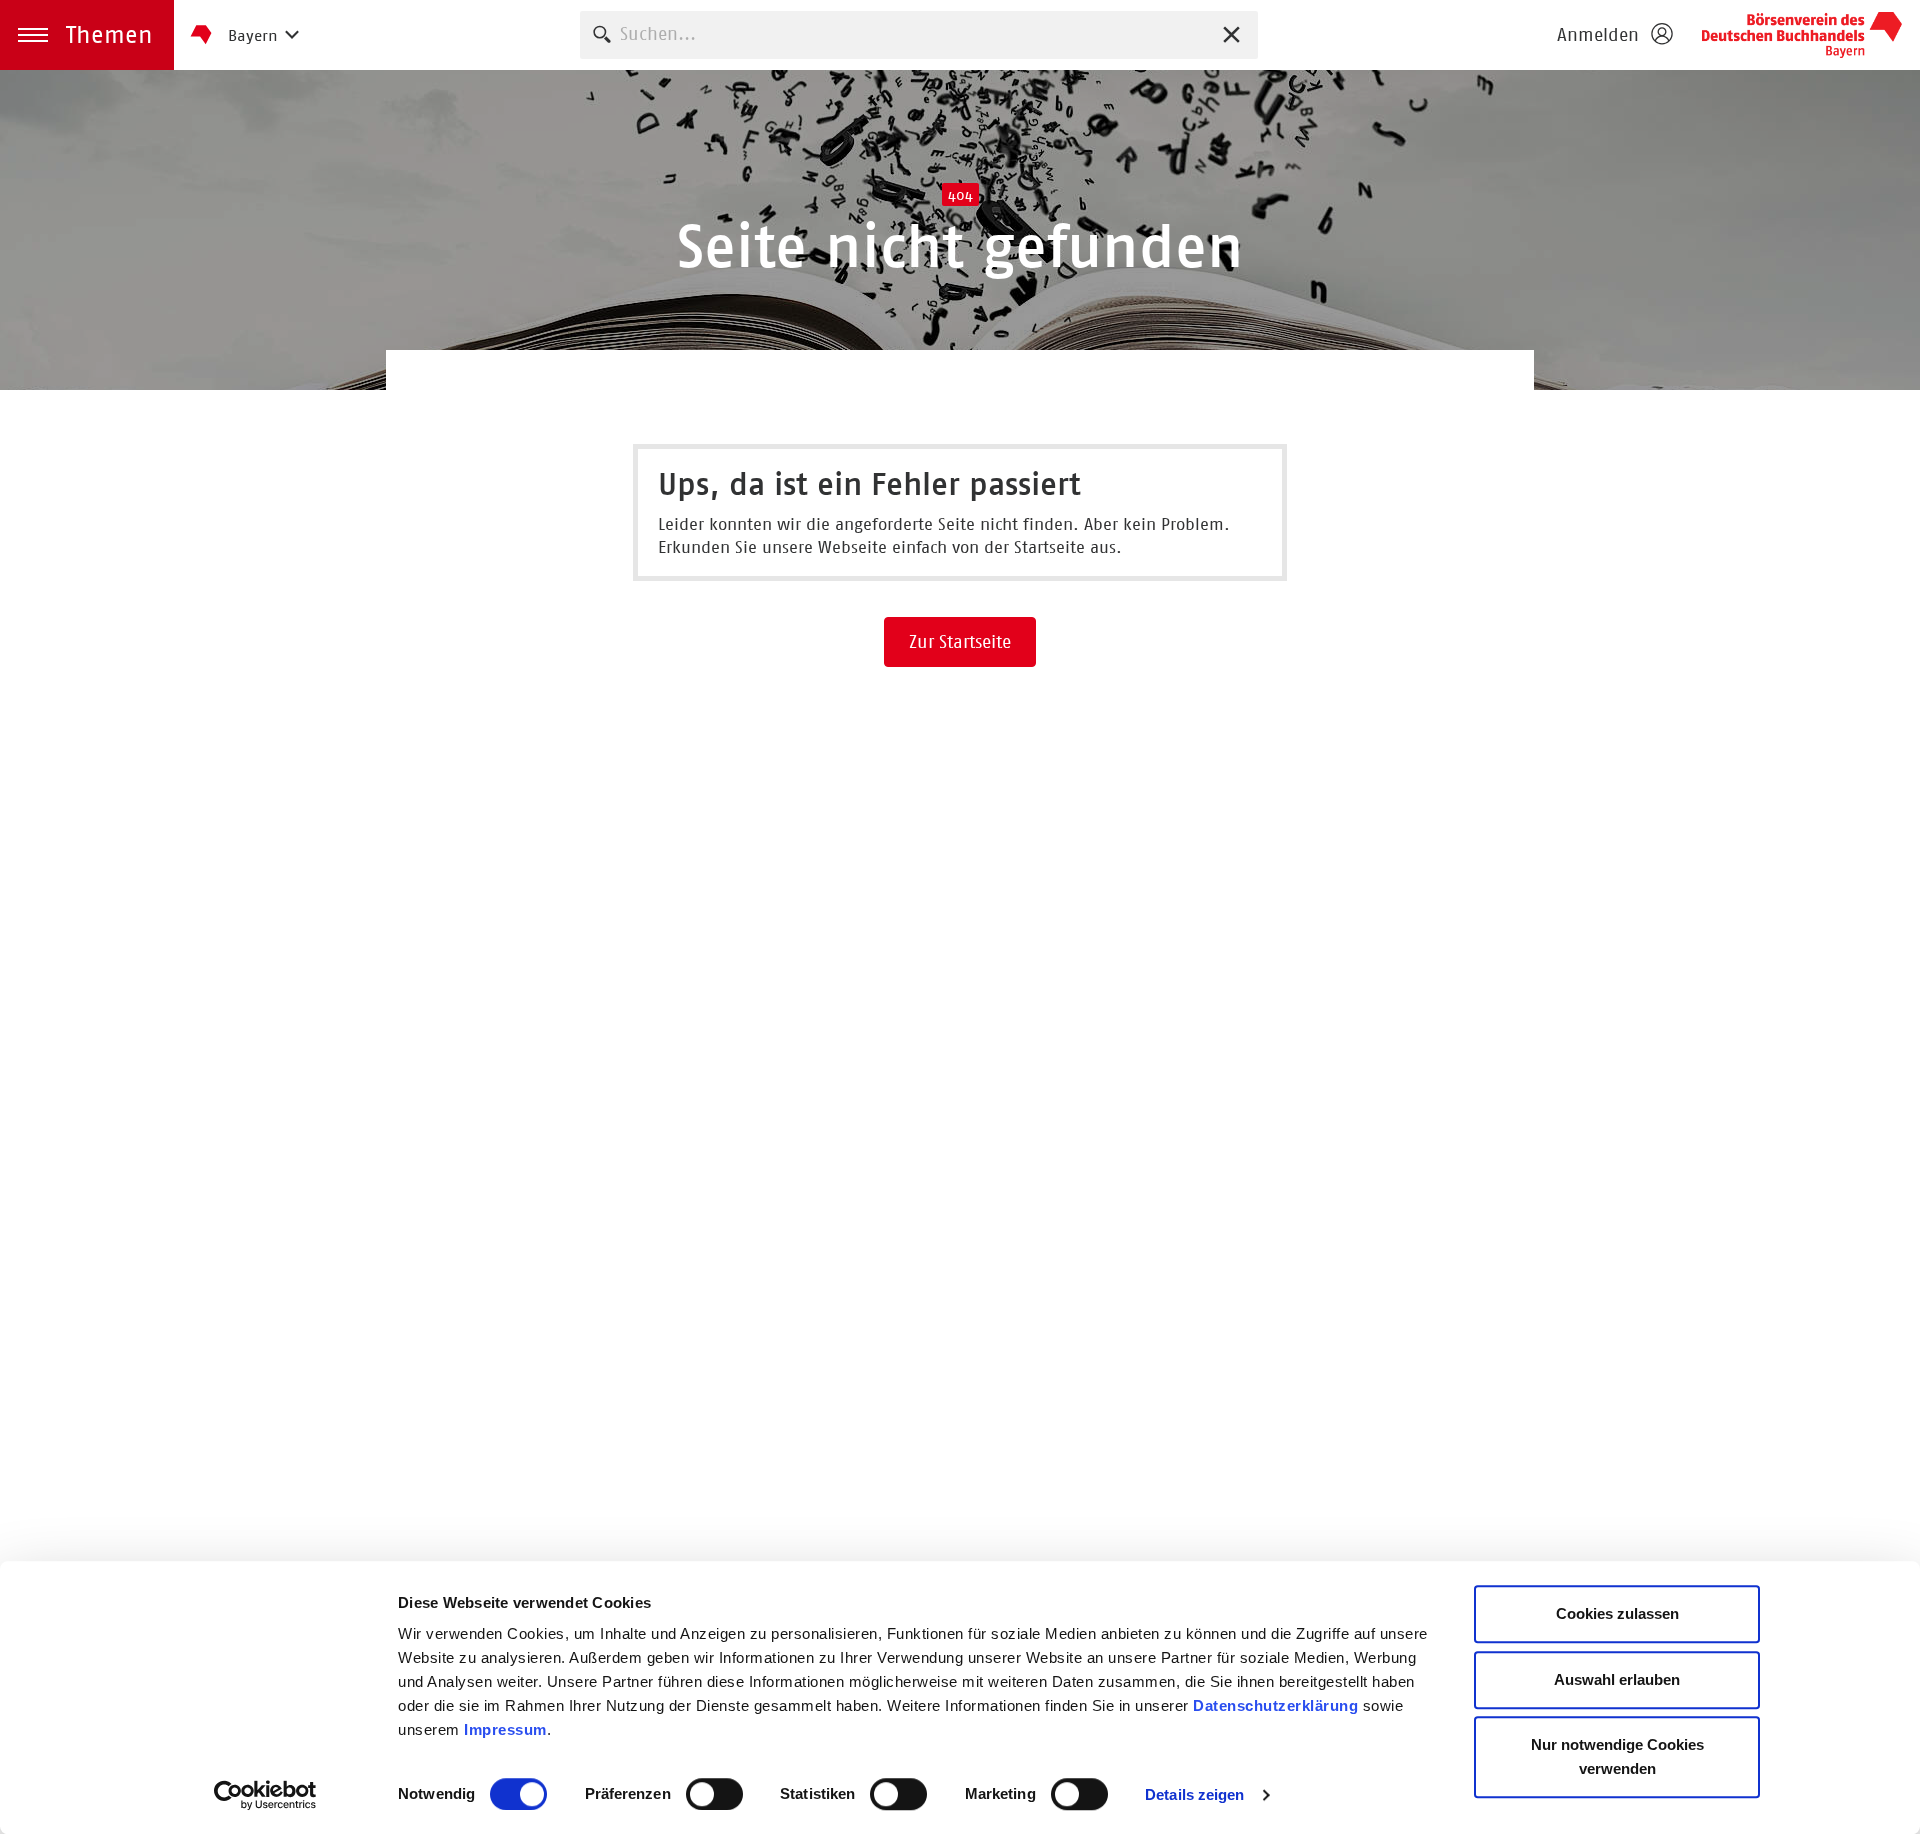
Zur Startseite (960, 642)
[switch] (714, 1794)
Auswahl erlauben (1617, 1679)
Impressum (505, 1729)
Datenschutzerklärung (1275, 1705)
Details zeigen (1194, 1794)
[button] (87, 35)
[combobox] (919, 34)
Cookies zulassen (1617, 1613)
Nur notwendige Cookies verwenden (1617, 1756)
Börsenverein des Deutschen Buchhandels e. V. (1802, 35)
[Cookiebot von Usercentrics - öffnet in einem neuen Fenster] (265, 1795)
